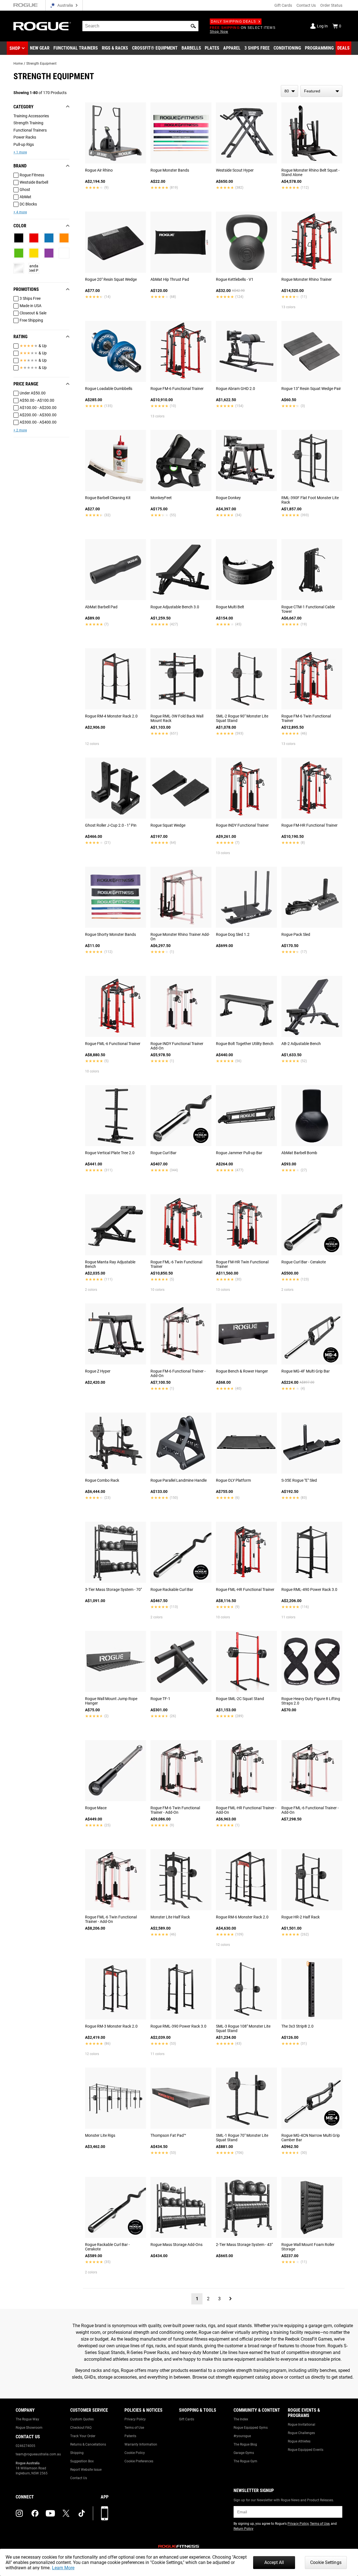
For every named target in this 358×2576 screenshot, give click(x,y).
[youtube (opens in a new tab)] (50, 2513)
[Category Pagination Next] (230, 2299)
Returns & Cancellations (88, 2444)
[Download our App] (105, 2513)
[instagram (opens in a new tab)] (19, 2513)
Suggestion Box (82, 2461)
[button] (193, 26)
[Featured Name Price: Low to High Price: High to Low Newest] (321, 91)
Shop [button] (15, 48)
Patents (130, 2436)
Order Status (331, 5)
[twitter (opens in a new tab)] (66, 2513)
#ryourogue (242, 2436)
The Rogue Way (27, 2419)
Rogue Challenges (301, 2433)
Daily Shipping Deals (233, 22)
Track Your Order (83, 2436)
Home (18, 64)
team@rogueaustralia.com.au (38, 2454)
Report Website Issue (86, 2470)
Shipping (77, 2453)
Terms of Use (134, 2428)
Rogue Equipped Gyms (251, 2428)
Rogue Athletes (299, 2441)
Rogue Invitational (302, 2425)
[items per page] (289, 91)
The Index (241, 2419)
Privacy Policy (135, 2419)
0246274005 (25, 2446)
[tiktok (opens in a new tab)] (82, 2513)
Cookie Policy (135, 2453)
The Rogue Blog (245, 2444)
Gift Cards (283, 5)
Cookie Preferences (139, 2461)
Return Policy (243, 2529)
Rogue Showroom (29, 2428)
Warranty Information (141, 2444)
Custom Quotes (82, 2419)
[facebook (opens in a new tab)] (35, 2513)
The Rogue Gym (245, 2461)
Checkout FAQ (81, 2428)
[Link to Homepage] (42, 26)
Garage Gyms (244, 2453)
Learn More (63, 2568)
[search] (140, 26)
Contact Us (306, 5)
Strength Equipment (41, 64)
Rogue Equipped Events (306, 2450)
